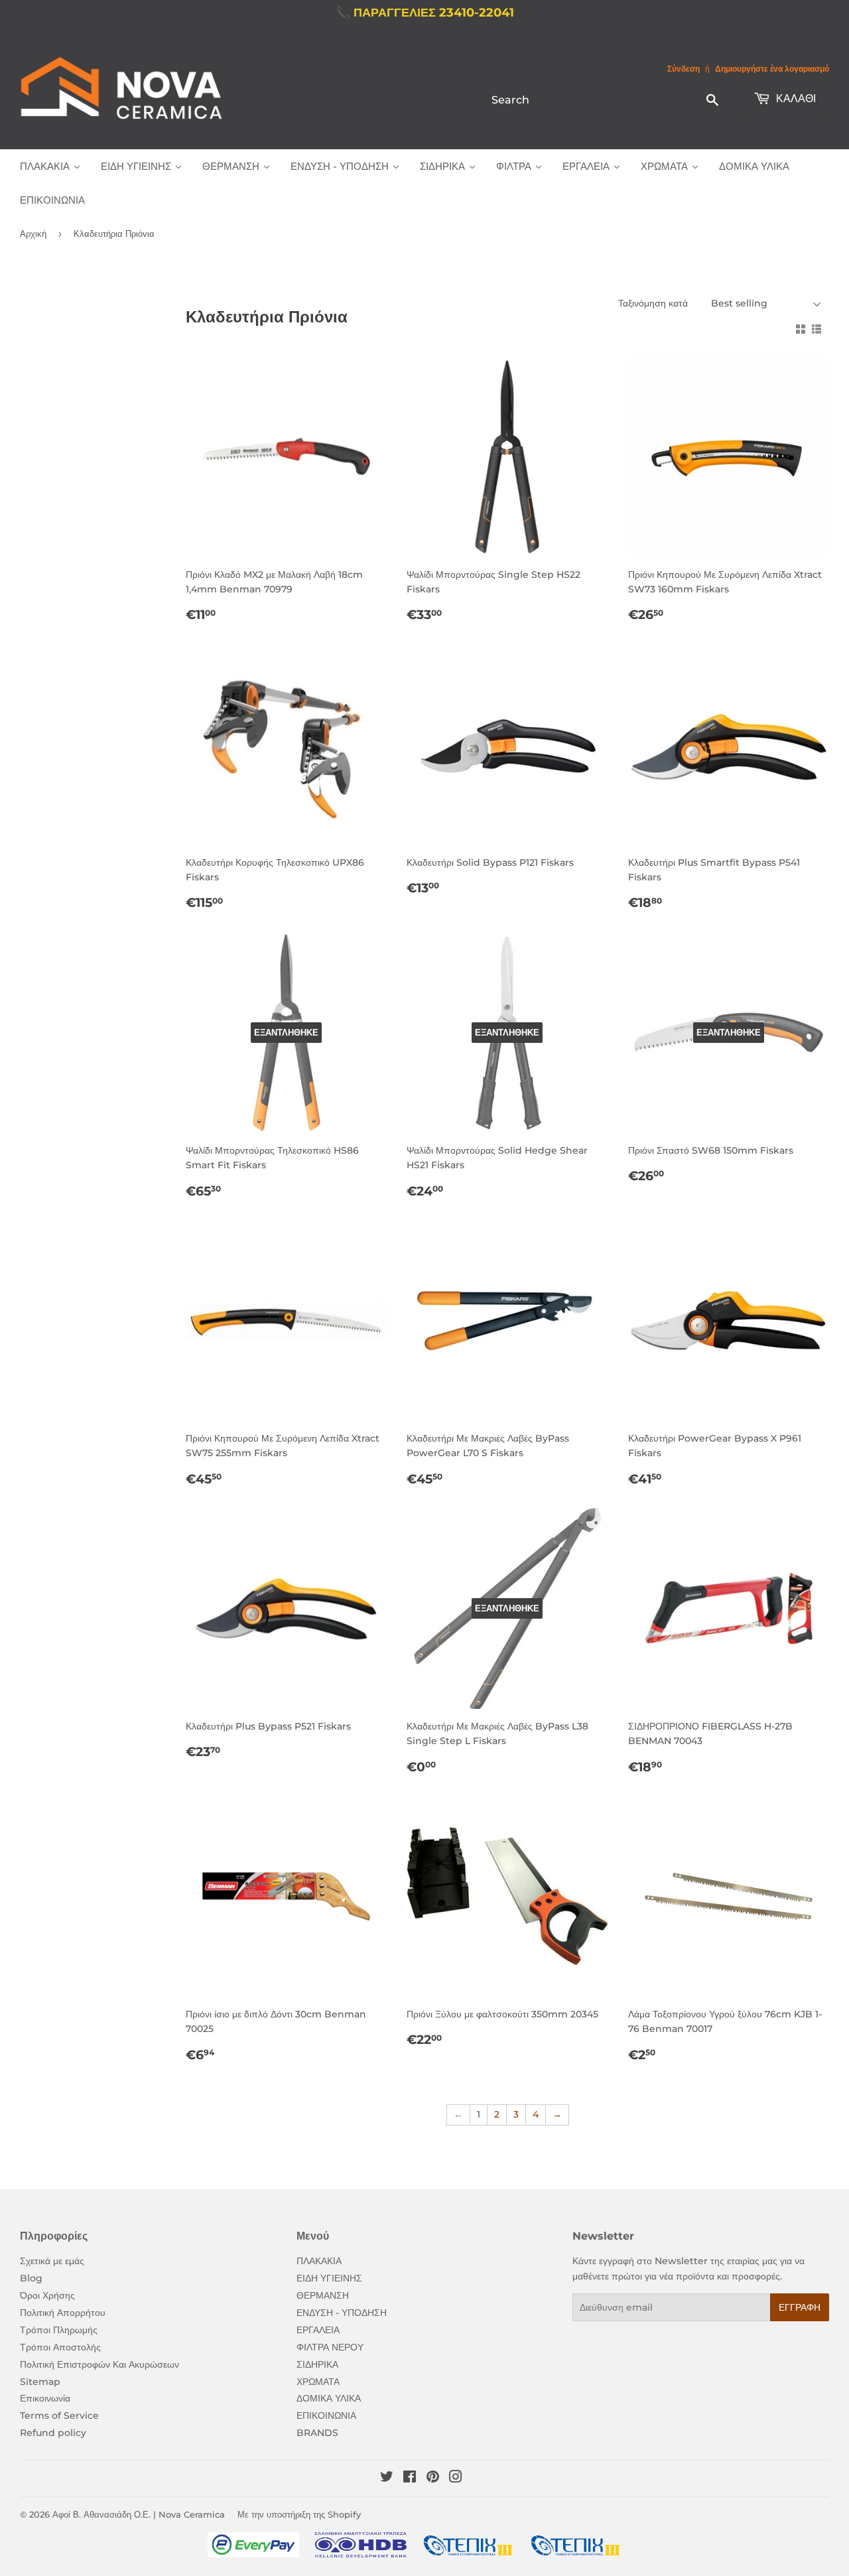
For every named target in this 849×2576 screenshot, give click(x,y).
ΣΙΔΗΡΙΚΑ (317, 2364)
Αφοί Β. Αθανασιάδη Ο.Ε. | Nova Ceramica (139, 2514)
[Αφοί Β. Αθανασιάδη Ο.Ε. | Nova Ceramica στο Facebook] (410, 2478)
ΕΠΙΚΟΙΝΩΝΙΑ (326, 2415)
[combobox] (606, 100)
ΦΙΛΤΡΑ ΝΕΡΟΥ (330, 2347)
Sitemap (40, 2382)
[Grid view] (801, 329)
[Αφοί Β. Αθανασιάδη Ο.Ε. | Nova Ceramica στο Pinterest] (433, 2478)
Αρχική (33, 234)
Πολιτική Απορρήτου (63, 2313)
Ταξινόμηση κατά (653, 303)
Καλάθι (795, 99)
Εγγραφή (800, 2307)
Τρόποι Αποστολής (60, 2347)
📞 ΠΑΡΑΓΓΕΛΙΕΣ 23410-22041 (425, 13)
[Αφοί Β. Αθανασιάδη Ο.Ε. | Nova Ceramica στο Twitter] (387, 2478)
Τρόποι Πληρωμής (59, 2330)
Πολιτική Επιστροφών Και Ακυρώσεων (99, 2364)
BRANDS (317, 2433)
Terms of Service (59, 2415)
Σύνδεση (684, 69)
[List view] (816, 329)
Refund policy (53, 2433)
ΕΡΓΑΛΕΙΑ (318, 2330)
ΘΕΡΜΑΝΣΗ (323, 2295)
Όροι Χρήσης (47, 2295)
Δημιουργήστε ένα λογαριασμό (772, 69)
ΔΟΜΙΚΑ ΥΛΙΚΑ (329, 2398)
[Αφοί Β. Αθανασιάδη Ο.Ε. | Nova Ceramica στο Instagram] (456, 2478)
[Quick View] (373, 379)
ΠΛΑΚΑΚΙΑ (319, 2261)
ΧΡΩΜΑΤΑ (318, 2382)
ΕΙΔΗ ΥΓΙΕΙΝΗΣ (329, 2278)
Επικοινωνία (45, 2398)
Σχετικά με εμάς (52, 2261)
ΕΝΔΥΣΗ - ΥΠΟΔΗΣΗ (342, 2313)
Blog (31, 2278)
